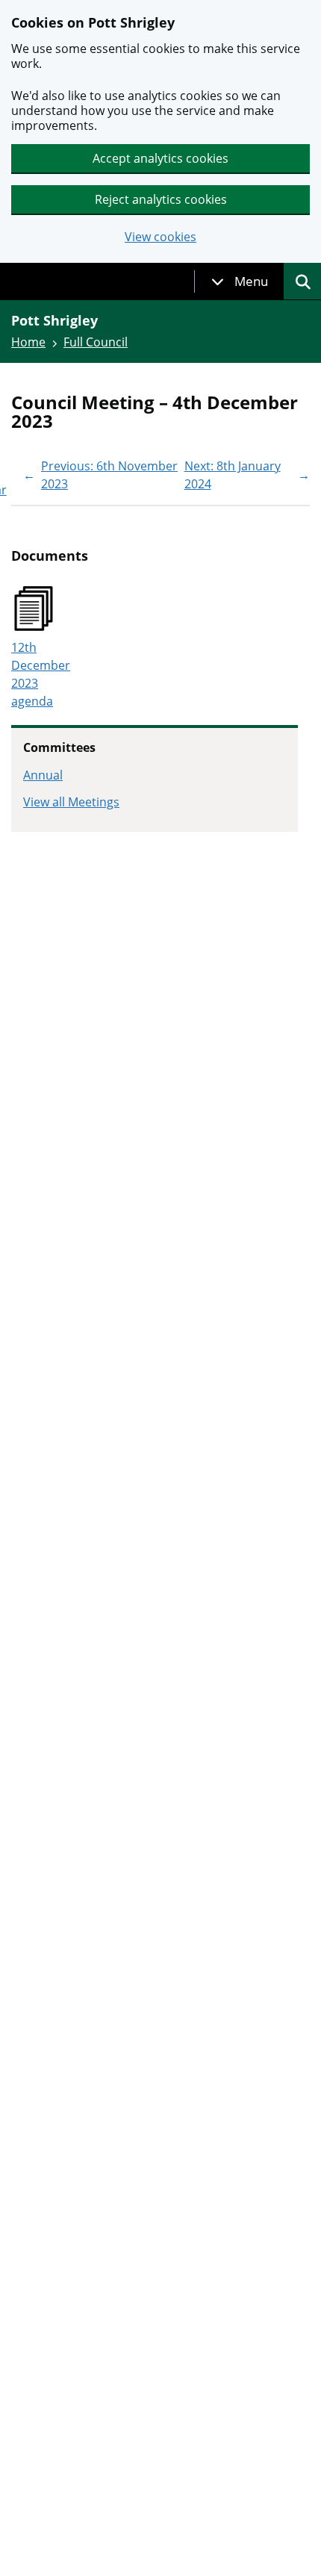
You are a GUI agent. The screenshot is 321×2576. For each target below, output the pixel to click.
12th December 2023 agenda (41, 674)
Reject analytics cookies (161, 199)
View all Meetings (71, 802)
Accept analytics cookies (160, 158)
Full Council (96, 342)
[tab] (240, 281)
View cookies (160, 237)
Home (28, 342)
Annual (43, 775)
